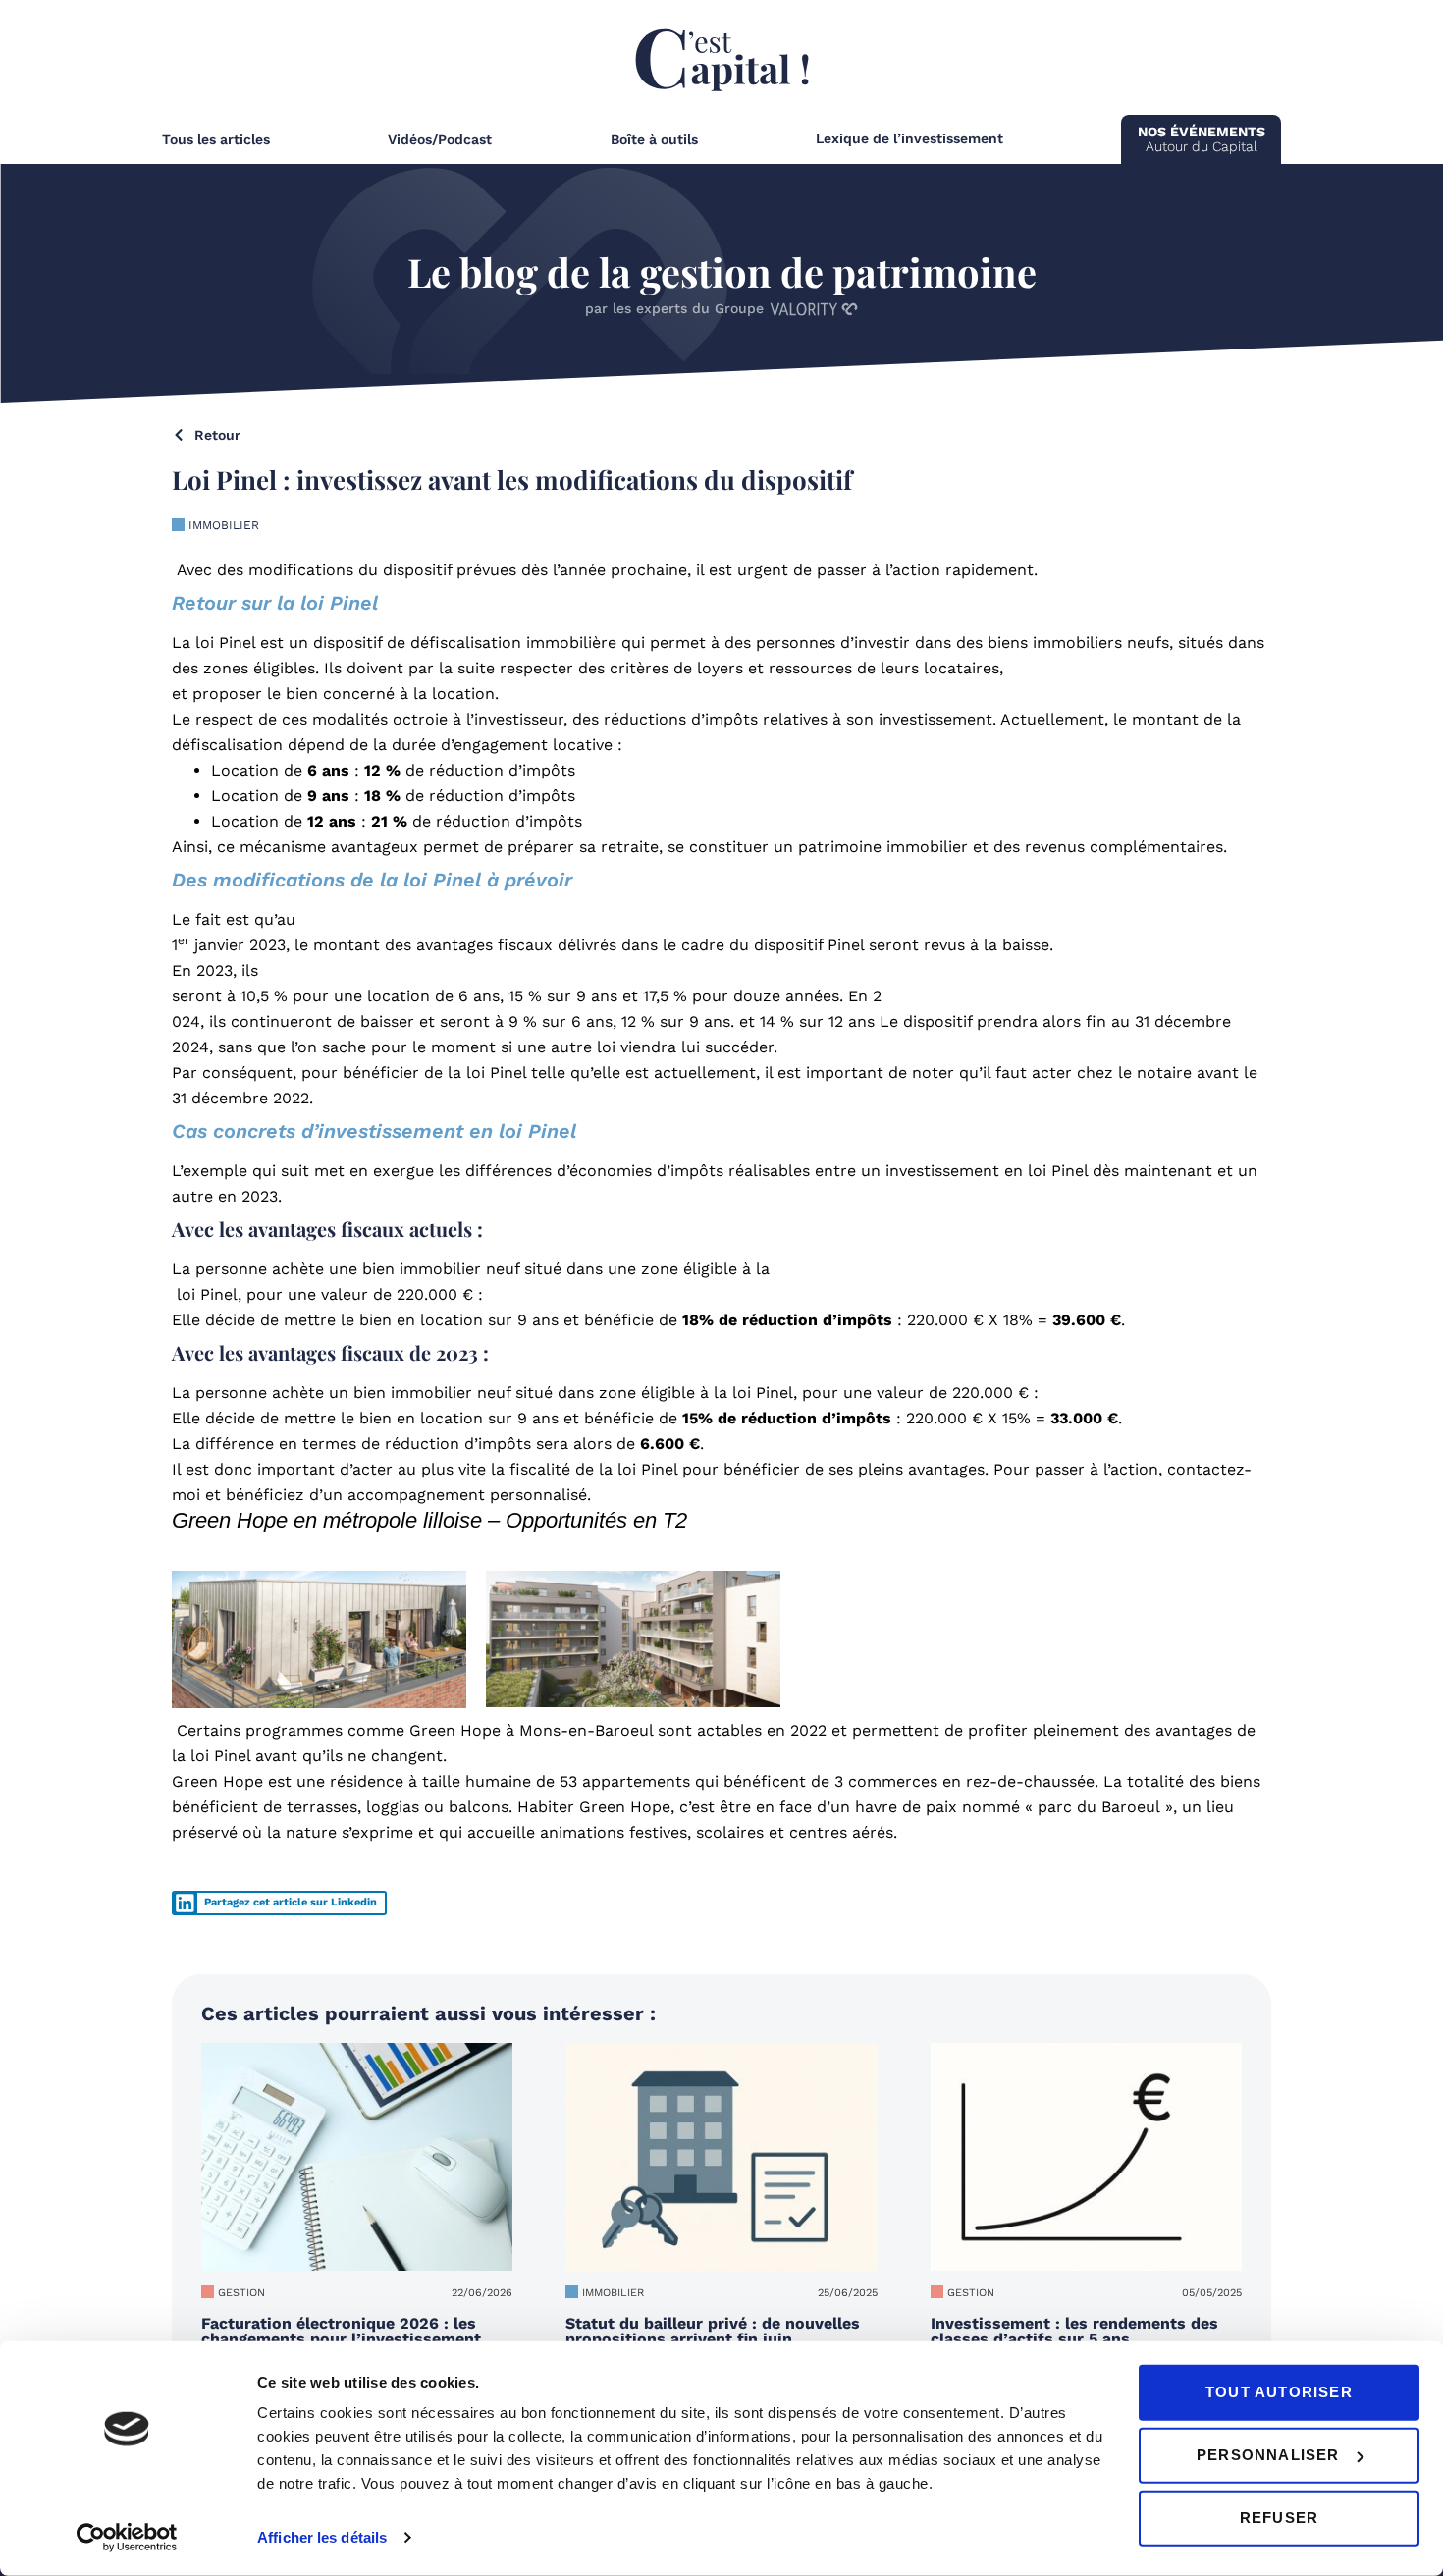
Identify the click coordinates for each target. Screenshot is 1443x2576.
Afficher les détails (322, 2537)
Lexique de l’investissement (909, 138)
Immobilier (224, 525)
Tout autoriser (1279, 2392)
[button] (279, 1903)
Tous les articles (216, 139)
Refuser (1279, 2518)
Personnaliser (1268, 2455)
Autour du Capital (1202, 139)
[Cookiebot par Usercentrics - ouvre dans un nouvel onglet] (127, 2538)
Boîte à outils (654, 139)
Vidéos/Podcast (440, 139)
